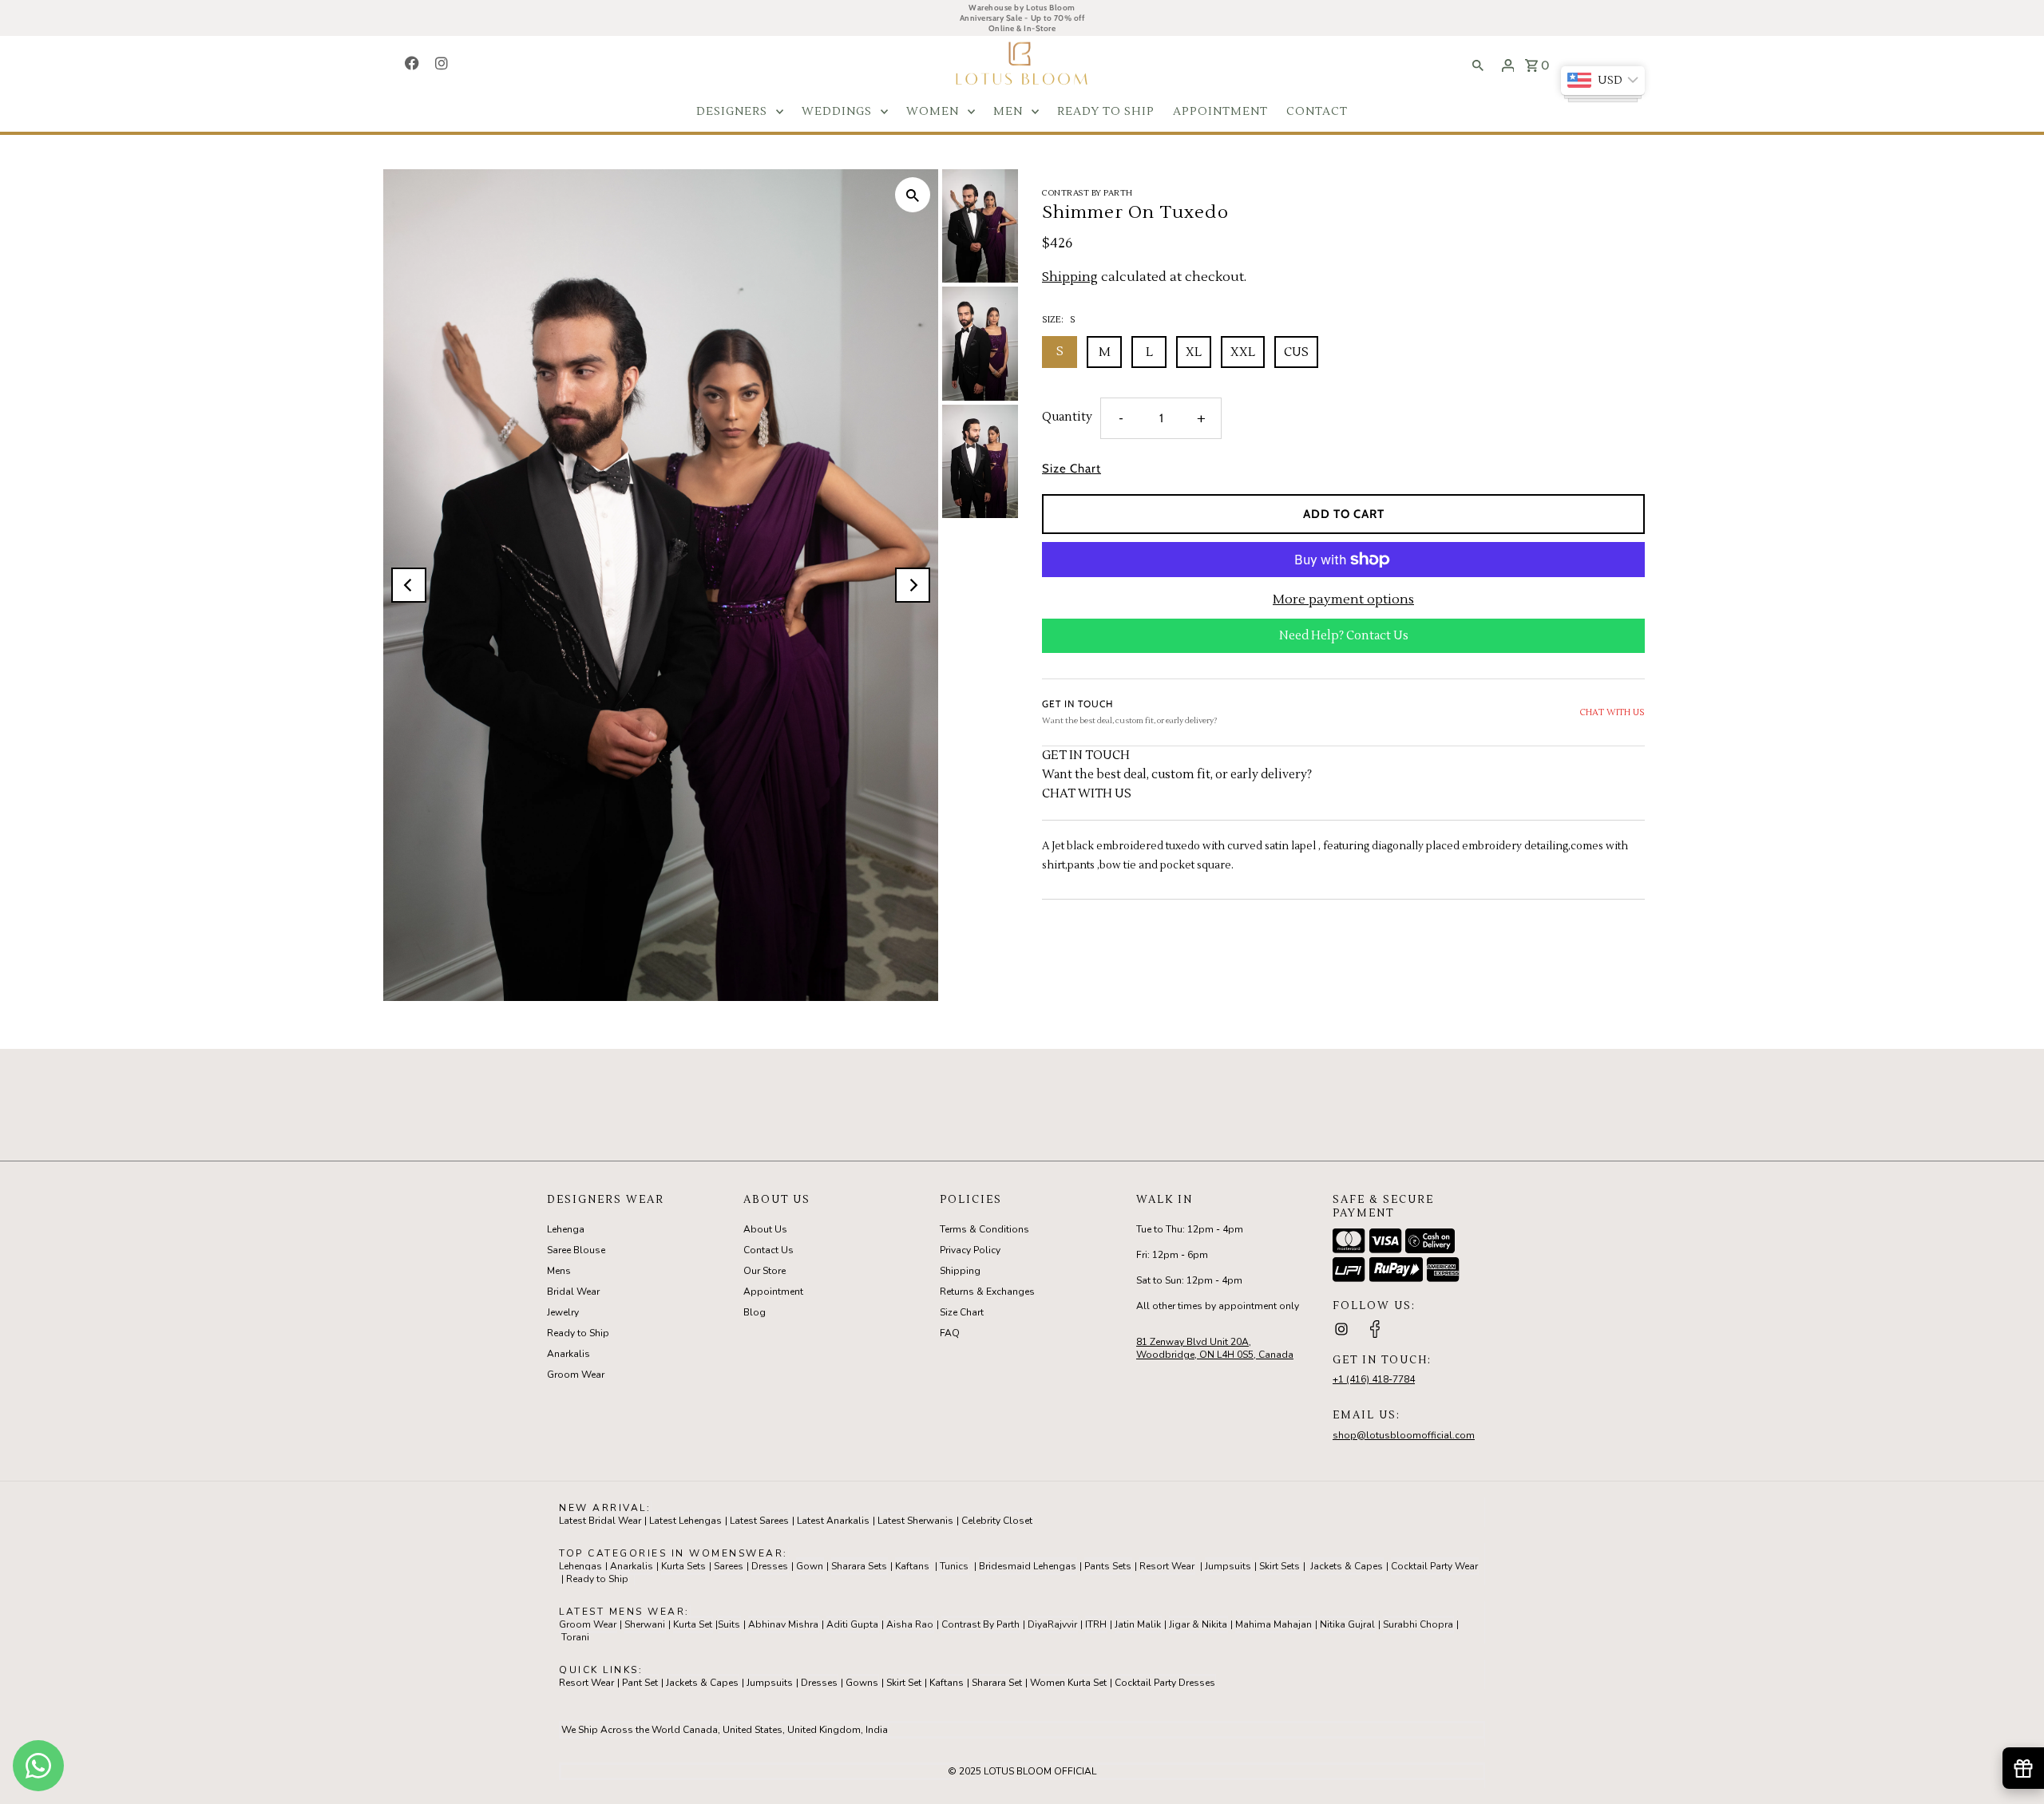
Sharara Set (997, 1683)
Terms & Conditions (984, 1229)
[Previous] (409, 585)
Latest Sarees (759, 1521)
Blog (755, 1312)
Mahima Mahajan (1274, 1624)
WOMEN (933, 112)
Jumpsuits (1228, 1566)
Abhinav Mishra (783, 1624)
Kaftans (912, 1566)
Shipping (1070, 277)
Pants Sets (1108, 1566)
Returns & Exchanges (987, 1292)
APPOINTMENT (1220, 112)
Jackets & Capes (1347, 1566)
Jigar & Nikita (1198, 1624)
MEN (1008, 112)
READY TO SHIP (1106, 112)
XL (1194, 352)
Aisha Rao (910, 1624)
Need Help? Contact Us (1344, 636)
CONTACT (1317, 112)
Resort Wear (1167, 1566)
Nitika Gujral (1347, 1624)
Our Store (765, 1271)
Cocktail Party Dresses (1165, 1683)
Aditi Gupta (852, 1624)
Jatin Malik (1138, 1624)
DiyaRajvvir (1052, 1624)
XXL (1243, 352)
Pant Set (640, 1683)
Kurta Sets (683, 1566)
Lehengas (580, 1566)
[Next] (913, 585)
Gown (810, 1566)
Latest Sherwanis (915, 1521)
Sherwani (645, 1624)
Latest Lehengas (685, 1521)
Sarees (729, 1566)
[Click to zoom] (913, 195)
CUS (1296, 352)
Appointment (773, 1292)
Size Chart (1072, 469)
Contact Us (768, 1250)
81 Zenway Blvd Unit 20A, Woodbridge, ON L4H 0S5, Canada (1215, 1348)
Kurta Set (693, 1624)
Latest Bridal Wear (600, 1521)
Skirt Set (904, 1683)
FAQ (950, 1333)
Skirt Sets (1279, 1566)
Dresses (770, 1566)
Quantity (1067, 417)
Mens (559, 1271)
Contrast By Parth (980, 1624)
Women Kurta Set (1068, 1683)
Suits (729, 1624)
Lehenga (566, 1229)
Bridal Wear (573, 1292)
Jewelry (563, 1312)
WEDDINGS (837, 112)
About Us (765, 1229)
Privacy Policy (970, 1250)
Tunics (954, 1566)
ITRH (1096, 1624)
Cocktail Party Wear (1434, 1566)
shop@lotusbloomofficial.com (1404, 1435)
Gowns (862, 1683)
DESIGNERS (732, 112)
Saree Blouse (576, 1250)
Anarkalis (568, 1354)
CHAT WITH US (1612, 712)
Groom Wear (576, 1375)
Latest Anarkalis (833, 1521)
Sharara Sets (859, 1566)
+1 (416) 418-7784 (1374, 1379)
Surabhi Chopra (1418, 1624)
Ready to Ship (578, 1333)
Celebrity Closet (997, 1521)
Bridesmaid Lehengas (1028, 1566)
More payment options (1343, 599)
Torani (575, 1637)
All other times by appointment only (1218, 1306)
